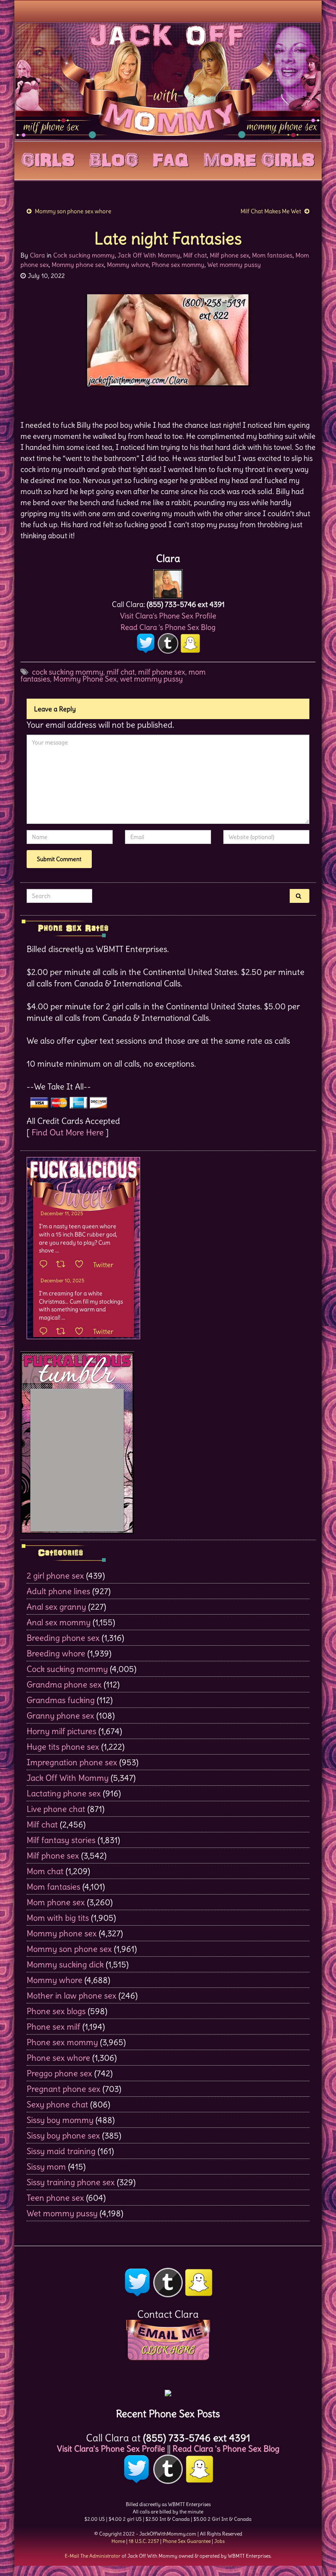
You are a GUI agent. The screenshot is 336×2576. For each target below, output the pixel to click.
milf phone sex (162, 672)
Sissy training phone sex (71, 2182)
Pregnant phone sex (64, 2089)
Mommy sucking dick (65, 1964)
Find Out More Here (68, 1132)
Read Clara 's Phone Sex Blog (168, 627)
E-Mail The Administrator (93, 2556)
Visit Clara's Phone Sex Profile (168, 616)
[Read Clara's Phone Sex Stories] (168, 2390)
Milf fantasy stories (61, 1840)
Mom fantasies (272, 255)
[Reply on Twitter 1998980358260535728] (45, 1265)
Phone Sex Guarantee (187, 2541)
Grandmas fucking (61, 1700)
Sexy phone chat (57, 2104)
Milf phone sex (229, 255)
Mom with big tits (58, 1918)
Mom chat (45, 1871)
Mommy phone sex (78, 265)
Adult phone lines (58, 1591)
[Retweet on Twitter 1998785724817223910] (63, 1332)
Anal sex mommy (59, 1622)
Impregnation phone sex (72, 1762)
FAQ (171, 158)
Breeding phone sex (63, 1638)
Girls (48, 158)
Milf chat (195, 255)
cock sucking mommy (68, 672)
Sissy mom (46, 2167)
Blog (114, 158)
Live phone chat (56, 1809)
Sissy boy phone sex (63, 2135)
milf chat (121, 672)
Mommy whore (128, 265)
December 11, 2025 (62, 1213)
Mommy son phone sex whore (73, 211)
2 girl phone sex (55, 1576)
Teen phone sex (55, 2198)
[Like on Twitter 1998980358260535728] (82, 1265)
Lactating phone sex (64, 1793)
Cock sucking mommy (84, 255)
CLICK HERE (168, 2350)
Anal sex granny (56, 1607)
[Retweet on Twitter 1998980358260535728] (63, 1265)
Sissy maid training (61, 2151)
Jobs (219, 2541)
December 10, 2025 (62, 1280)
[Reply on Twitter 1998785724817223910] (45, 1332)
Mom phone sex (56, 1902)
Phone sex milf (53, 2027)
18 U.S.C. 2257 (144, 2541)
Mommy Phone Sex (85, 679)
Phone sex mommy (178, 265)
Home (118, 2541)
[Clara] (168, 582)
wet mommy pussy (151, 679)
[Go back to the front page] (168, 81)
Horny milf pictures (61, 1731)
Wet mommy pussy (234, 265)
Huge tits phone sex (63, 1747)
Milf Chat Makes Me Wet (271, 211)
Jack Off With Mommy (149, 255)
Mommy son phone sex (69, 1949)
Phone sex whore (58, 2058)
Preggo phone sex (59, 2073)
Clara (37, 255)
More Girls (259, 158)
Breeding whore (56, 1653)
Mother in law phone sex (72, 1995)
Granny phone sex (60, 1715)
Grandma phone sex (64, 1684)
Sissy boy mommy (60, 2120)
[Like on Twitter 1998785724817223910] (82, 1332)
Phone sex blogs (56, 2011)
